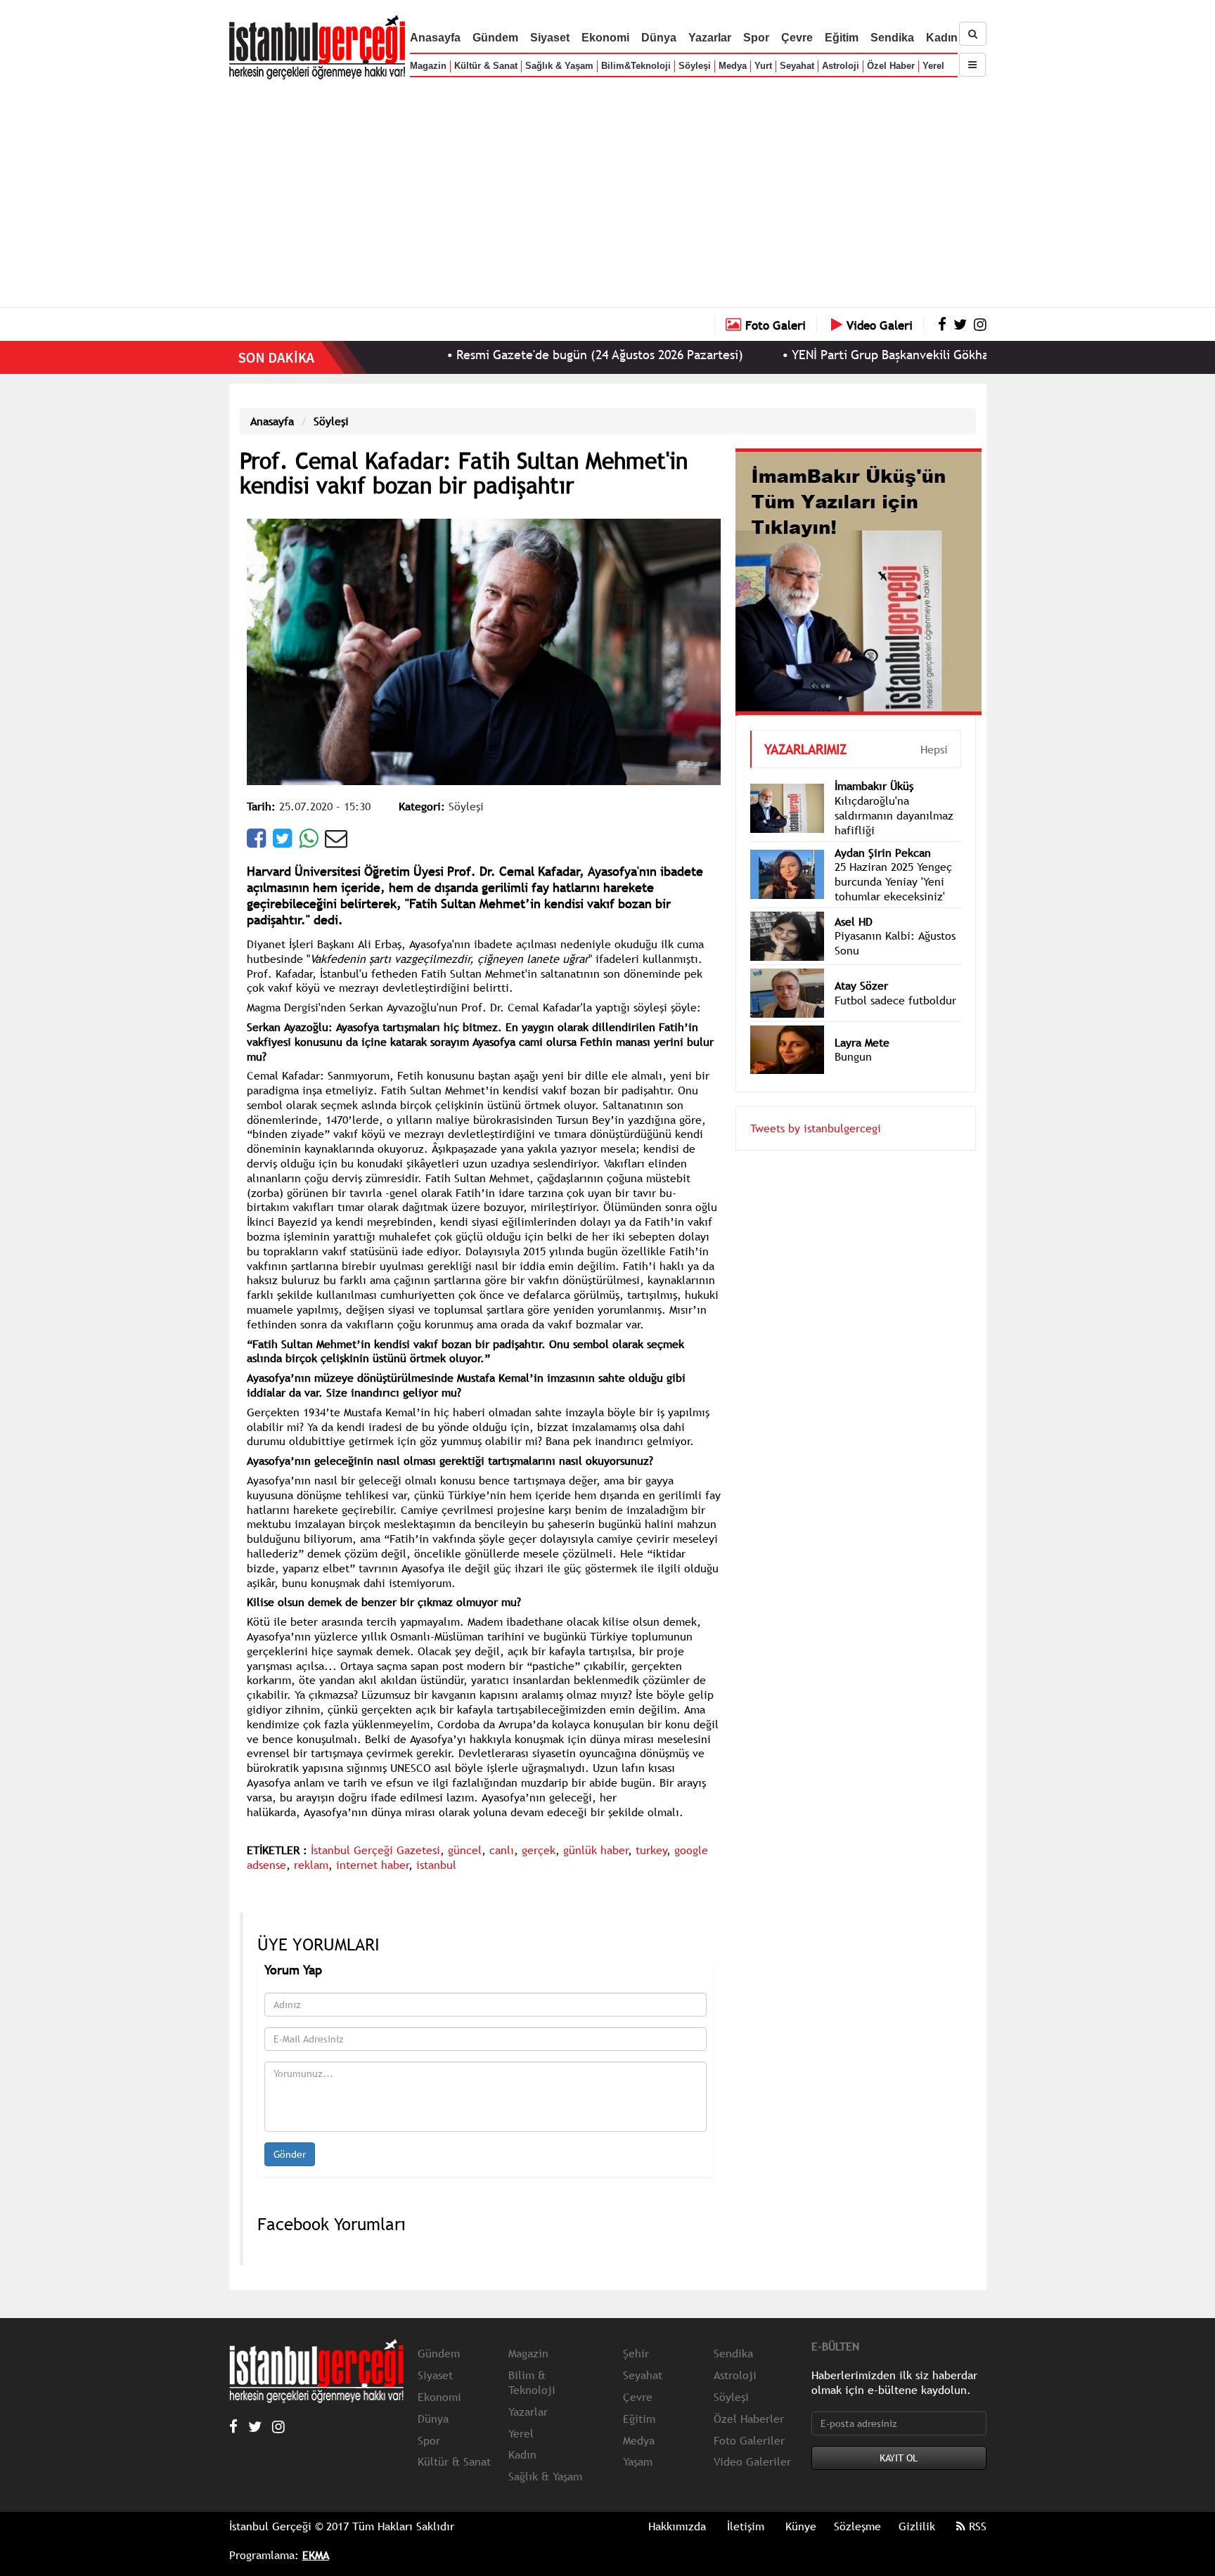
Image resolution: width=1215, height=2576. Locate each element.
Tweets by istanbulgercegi (816, 1107)
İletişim (746, 2526)
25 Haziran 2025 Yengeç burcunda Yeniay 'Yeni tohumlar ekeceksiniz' (893, 860)
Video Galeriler (752, 2461)
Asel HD (854, 900)
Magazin (428, 66)
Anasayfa (435, 38)
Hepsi (934, 728)
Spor (756, 38)
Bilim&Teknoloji (636, 66)
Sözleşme (857, 2526)
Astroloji (841, 66)
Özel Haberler (749, 2419)
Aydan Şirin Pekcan (883, 831)
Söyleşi (695, 66)
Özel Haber (891, 66)
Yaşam (638, 2461)
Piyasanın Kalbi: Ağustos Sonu (895, 922)
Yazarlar (710, 38)
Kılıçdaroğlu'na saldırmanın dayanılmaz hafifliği (894, 794)
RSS (976, 2526)
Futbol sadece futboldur (895, 979)
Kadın (942, 38)
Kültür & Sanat (486, 66)
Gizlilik (917, 2526)
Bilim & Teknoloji (532, 2382)
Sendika (892, 38)
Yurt (763, 66)
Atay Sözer (861, 964)
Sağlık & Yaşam (559, 66)
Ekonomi (605, 38)
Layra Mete (862, 1021)
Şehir (636, 2353)
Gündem (495, 38)
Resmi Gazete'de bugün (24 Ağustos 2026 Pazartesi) (521, 355)
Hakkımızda (677, 2526)
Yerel (933, 66)
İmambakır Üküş (874, 765)
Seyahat (797, 66)
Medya (733, 66)
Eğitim (842, 38)
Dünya (659, 38)
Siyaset (550, 38)
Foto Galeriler (749, 2440)
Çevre (797, 38)
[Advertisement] (607, 190)
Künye (801, 2526)
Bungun (853, 1035)
